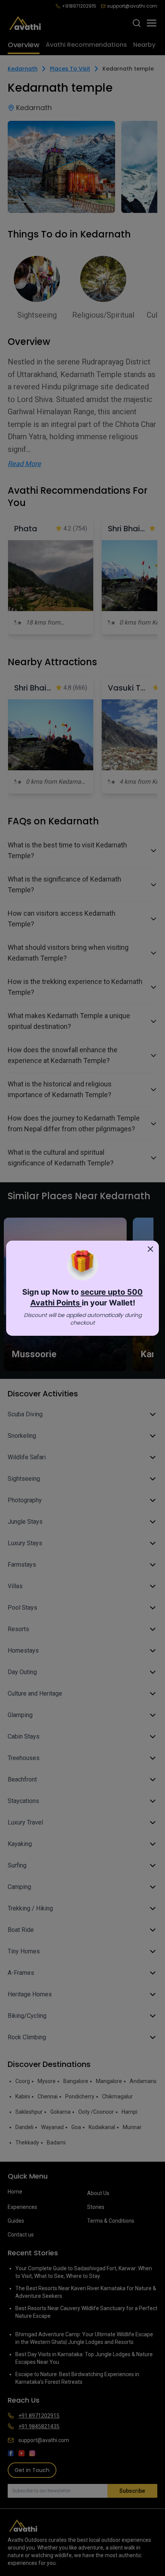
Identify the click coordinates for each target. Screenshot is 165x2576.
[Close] (150, 1249)
